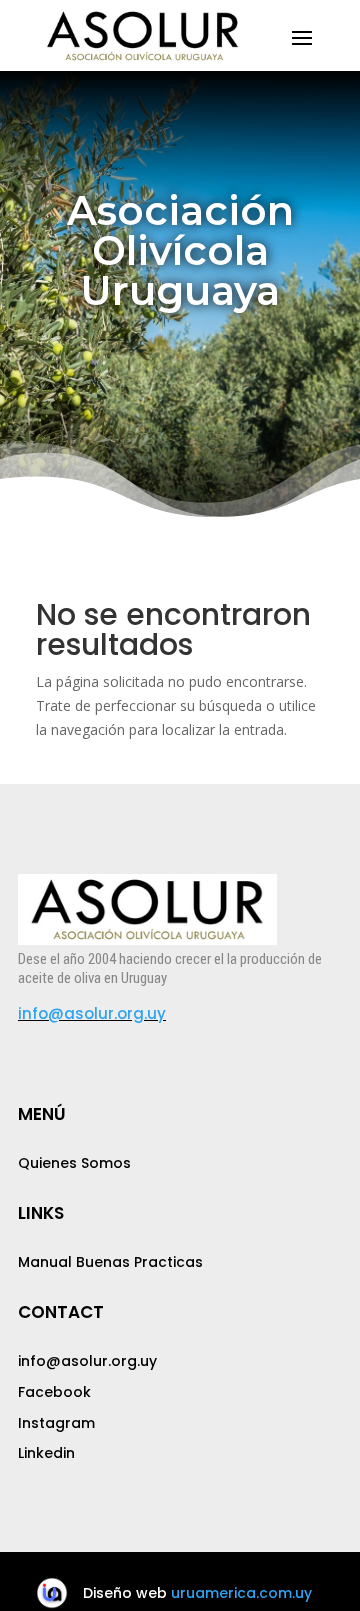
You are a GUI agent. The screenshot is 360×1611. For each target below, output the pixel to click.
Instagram (56, 1423)
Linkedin (46, 1453)
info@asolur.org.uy (92, 1013)
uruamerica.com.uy (241, 1593)
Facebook (54, 1392)
